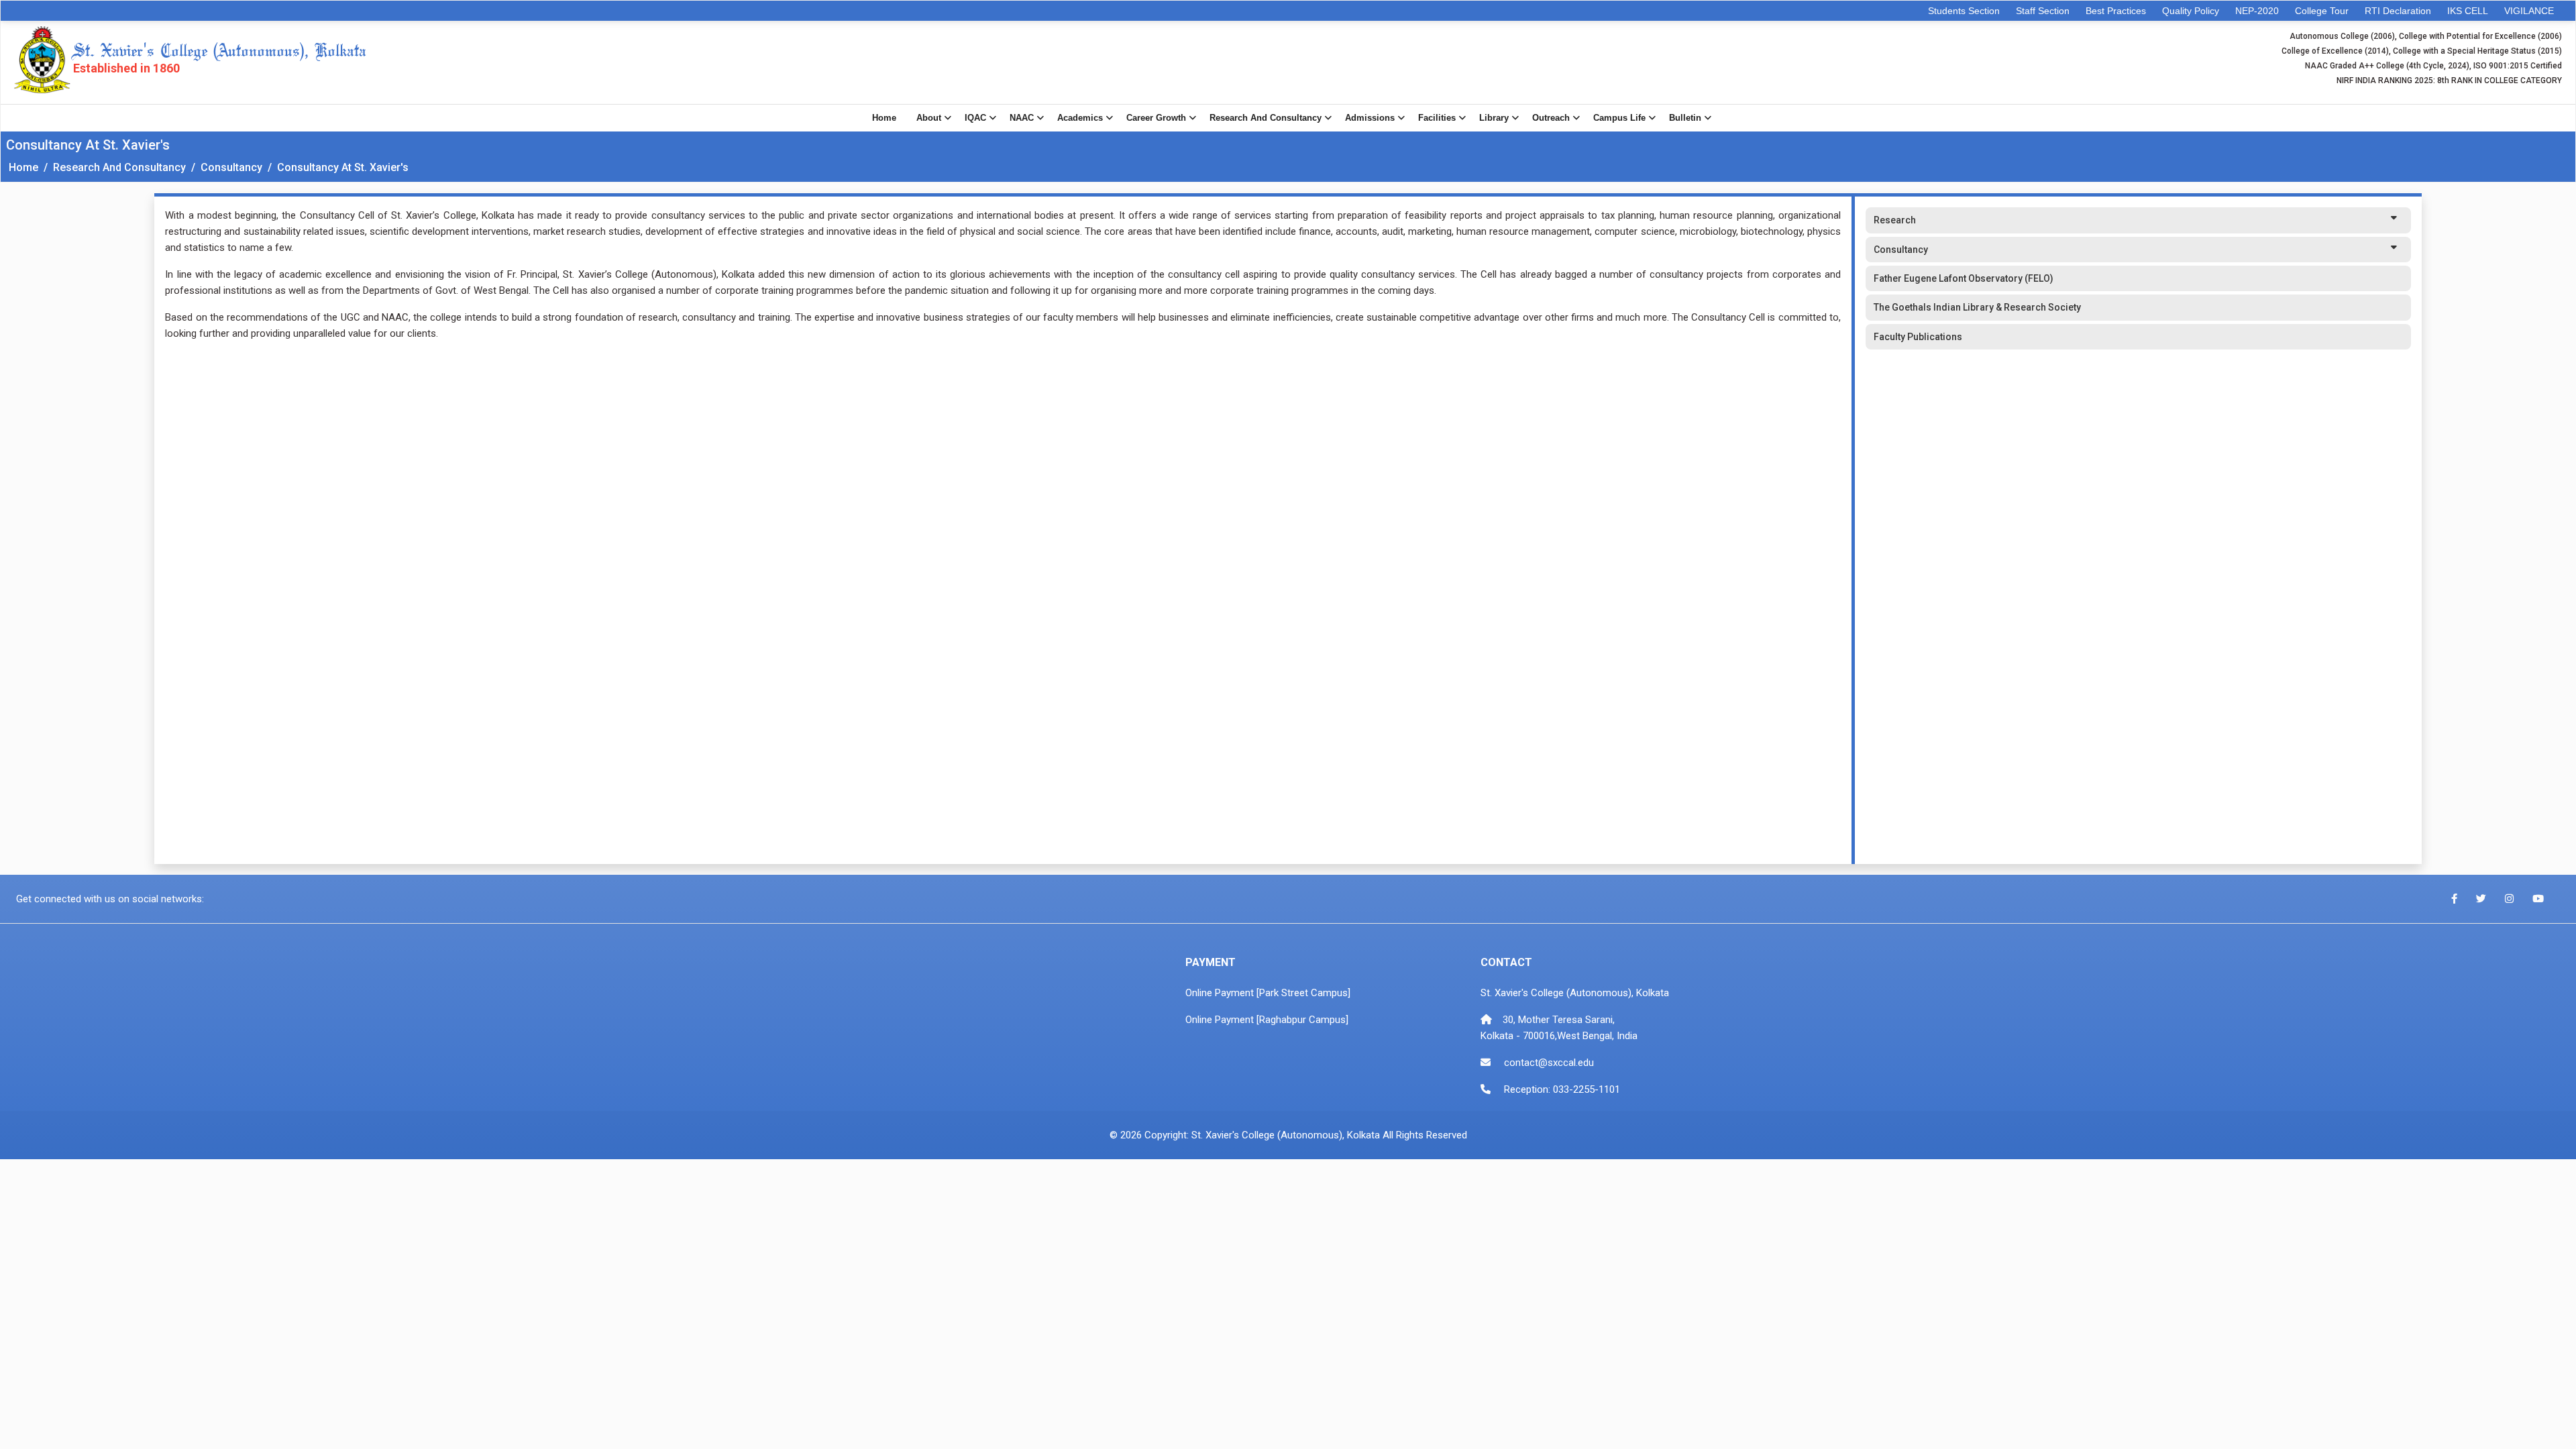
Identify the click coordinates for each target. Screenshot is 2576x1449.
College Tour (2322, 11)
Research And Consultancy (119, 167)
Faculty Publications (1918, 337)
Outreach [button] (1551, 118)
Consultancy (231, 167)
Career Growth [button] (1156, 118)
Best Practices (2116, 11)
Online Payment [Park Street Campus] (1268, 993)
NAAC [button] (1022, 118)
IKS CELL (2468, 11)
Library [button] (1494, 118)
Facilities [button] (1437, 118)
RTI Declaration (2398, 11)
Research (1895, 220)
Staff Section (2043, 11)
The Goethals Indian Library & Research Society (1977, 307)
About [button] (929, 118)
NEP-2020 (2257, 11)
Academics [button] (1080, 118)
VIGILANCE (2529, 11)
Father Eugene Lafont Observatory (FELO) (1964, 278)
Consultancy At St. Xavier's (343, 167)
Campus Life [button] (1619, 118)
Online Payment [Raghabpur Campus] (1267, 1020)
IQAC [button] (975, 118)
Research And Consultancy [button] (1266, 118)
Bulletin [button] (1685, 118)
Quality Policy (2191, 11)
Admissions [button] (1370, 118)
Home (884, 118)
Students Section (1964, 11)
